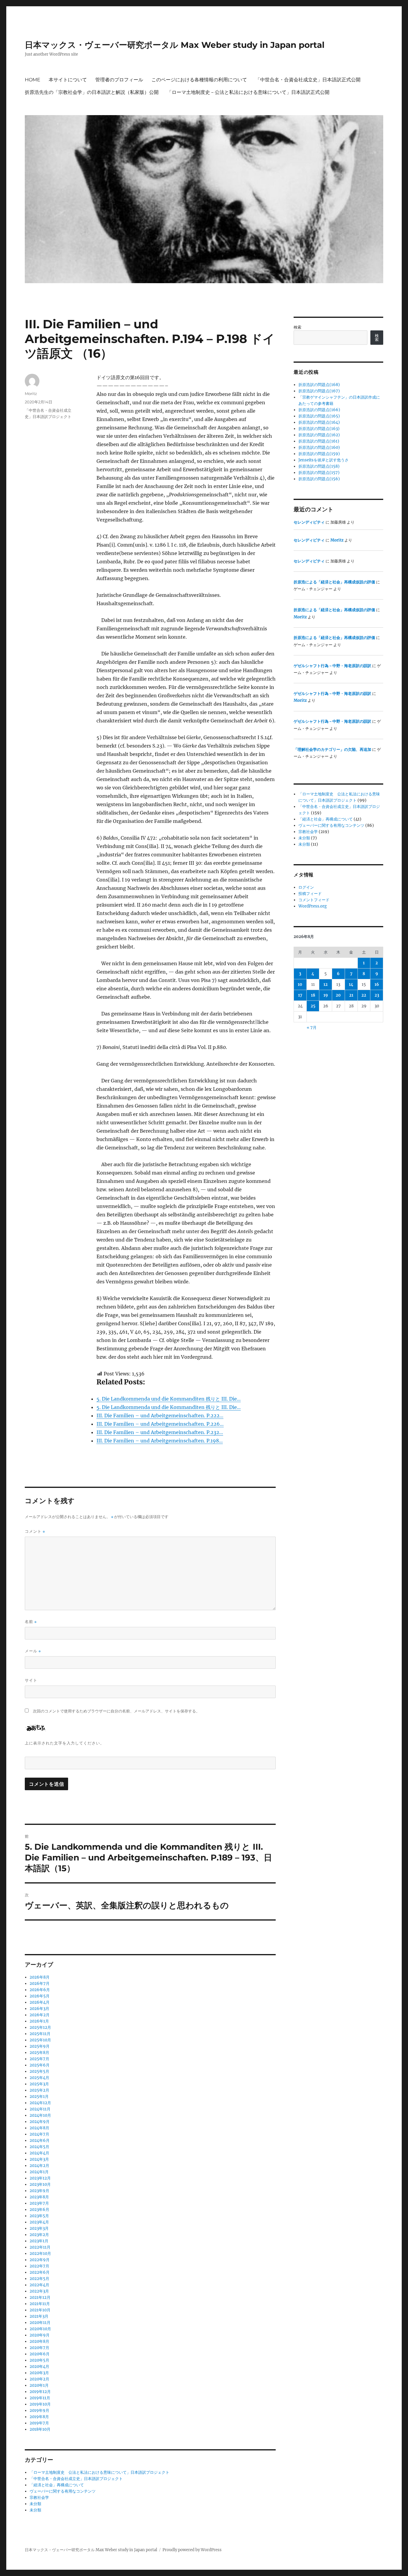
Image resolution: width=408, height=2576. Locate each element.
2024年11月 (40, 2109)
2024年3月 (39, 2159)
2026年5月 (40, 1996)
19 (326, 995)
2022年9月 (40, 2260)
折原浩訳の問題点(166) (319, 410)
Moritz (31, 394)
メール (33, 1651)
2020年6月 (40, 2354)
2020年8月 (39, 2341)
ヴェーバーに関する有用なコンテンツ (63, 2491)
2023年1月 (39, 2241)
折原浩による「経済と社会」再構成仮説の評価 (334, 582)
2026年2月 (40, 2015)
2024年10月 (40, 2115)
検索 (297, 327)
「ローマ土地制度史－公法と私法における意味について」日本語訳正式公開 (248, 92)
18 (313, 995)
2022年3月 (39, 2291)
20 (338, 995)
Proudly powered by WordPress (192, 2550)
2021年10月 (40, 2310)
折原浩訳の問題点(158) (319, 466)
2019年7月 (39, 2423)
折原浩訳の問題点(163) (319, 429)
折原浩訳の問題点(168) (319, 385)
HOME (33, 80)
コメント (35, 1531)
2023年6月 (39, 2210)
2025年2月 (39, 2090)
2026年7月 (40, 1984)
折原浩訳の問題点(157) (319, 473)
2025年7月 (39, 2059)
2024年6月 (40, 2140)
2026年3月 (39, 2009)
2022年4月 (39, 2285)
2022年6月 (40, 2272)
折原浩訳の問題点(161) (319, 441)
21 (351, 995)
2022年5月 (39, 2279)
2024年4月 (39, 2153)
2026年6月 (40, 1990)
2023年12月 (40, 2178)
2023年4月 (39, 2222)
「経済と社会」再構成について (57, 2485)
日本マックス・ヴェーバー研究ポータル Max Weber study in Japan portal (175, 45)
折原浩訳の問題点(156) (319, 479)
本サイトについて (68, 80)
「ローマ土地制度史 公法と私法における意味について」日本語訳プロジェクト (99, 2472)
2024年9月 (40, 2122)
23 (377, 995)
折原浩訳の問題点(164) (319, 422)
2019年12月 (40, 2392)
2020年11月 (40, 2323)
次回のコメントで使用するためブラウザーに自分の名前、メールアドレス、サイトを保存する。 (116, 1711)
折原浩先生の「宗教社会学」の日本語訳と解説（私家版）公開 (92, 92)
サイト (31, 1680)
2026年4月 (40, 2002)
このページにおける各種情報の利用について (199, 80)
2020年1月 (39, 2385)
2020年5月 (39, 2360)
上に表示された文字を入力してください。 (65, 1743)
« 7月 (312, 1028)
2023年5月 (39, 2216)
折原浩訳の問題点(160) (319, 447)
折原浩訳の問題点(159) (319, 454)
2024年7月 (39, 2134)
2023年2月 (39, 2235)
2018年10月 (40, 2429)
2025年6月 (40, 2065)
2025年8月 (39, 2053)
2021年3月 (39, 2316)
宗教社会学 (39, 2498)
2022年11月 (40, 2247)
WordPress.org (313, 906)
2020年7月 (39, 2348)
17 (300, 995)
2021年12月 (40, 2297)
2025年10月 (40, 2040)
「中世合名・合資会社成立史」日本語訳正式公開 (308, 80)
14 (351, 985)
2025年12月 (40, 2027)
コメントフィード (314, 900)
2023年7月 (39, 2203)
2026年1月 (39, 2021)
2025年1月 (39, 2097)
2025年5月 (39, 2071)
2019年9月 (39, 2410)
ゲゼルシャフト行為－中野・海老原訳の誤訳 (332, 666)
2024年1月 (39, 2172)
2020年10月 (40, 2329)
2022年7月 (39, 2266)
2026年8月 (40, 1977)
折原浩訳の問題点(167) (319, 391)
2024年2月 (39, 2166)
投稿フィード (310, 894)
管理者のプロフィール (119, 80)
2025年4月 (39, 2078)
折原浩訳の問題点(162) (319, 435)
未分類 (35, 2504)
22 (364, 995)
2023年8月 (39, 2197)
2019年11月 (40, 2398)
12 (326, 985)
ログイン (306, 887)
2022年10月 (40, 2254)
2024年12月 (40, 2103)
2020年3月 (39, 2373)
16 (377, 985)
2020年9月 (40, 2335)
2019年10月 (40, 2404)
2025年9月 (40, 2046)
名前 (31, 1622)
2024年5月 (39, 2147)
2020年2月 (39, 2379)
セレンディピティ (309, 522)
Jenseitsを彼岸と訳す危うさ (323, 460)
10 (300, 985)
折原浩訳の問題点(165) (319, 416)
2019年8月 (39, 2417)
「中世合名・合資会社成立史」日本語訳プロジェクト (76, 2479)
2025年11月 (40, 2034)
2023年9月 (39, 2191)
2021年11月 (40, 2304)
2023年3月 (39, 2228)
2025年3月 (39, 2084)
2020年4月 (39, 2367)
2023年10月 (40, 2184)
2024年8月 (39, 2128)
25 (313, 1006)
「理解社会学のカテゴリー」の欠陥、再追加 (332, 749)
